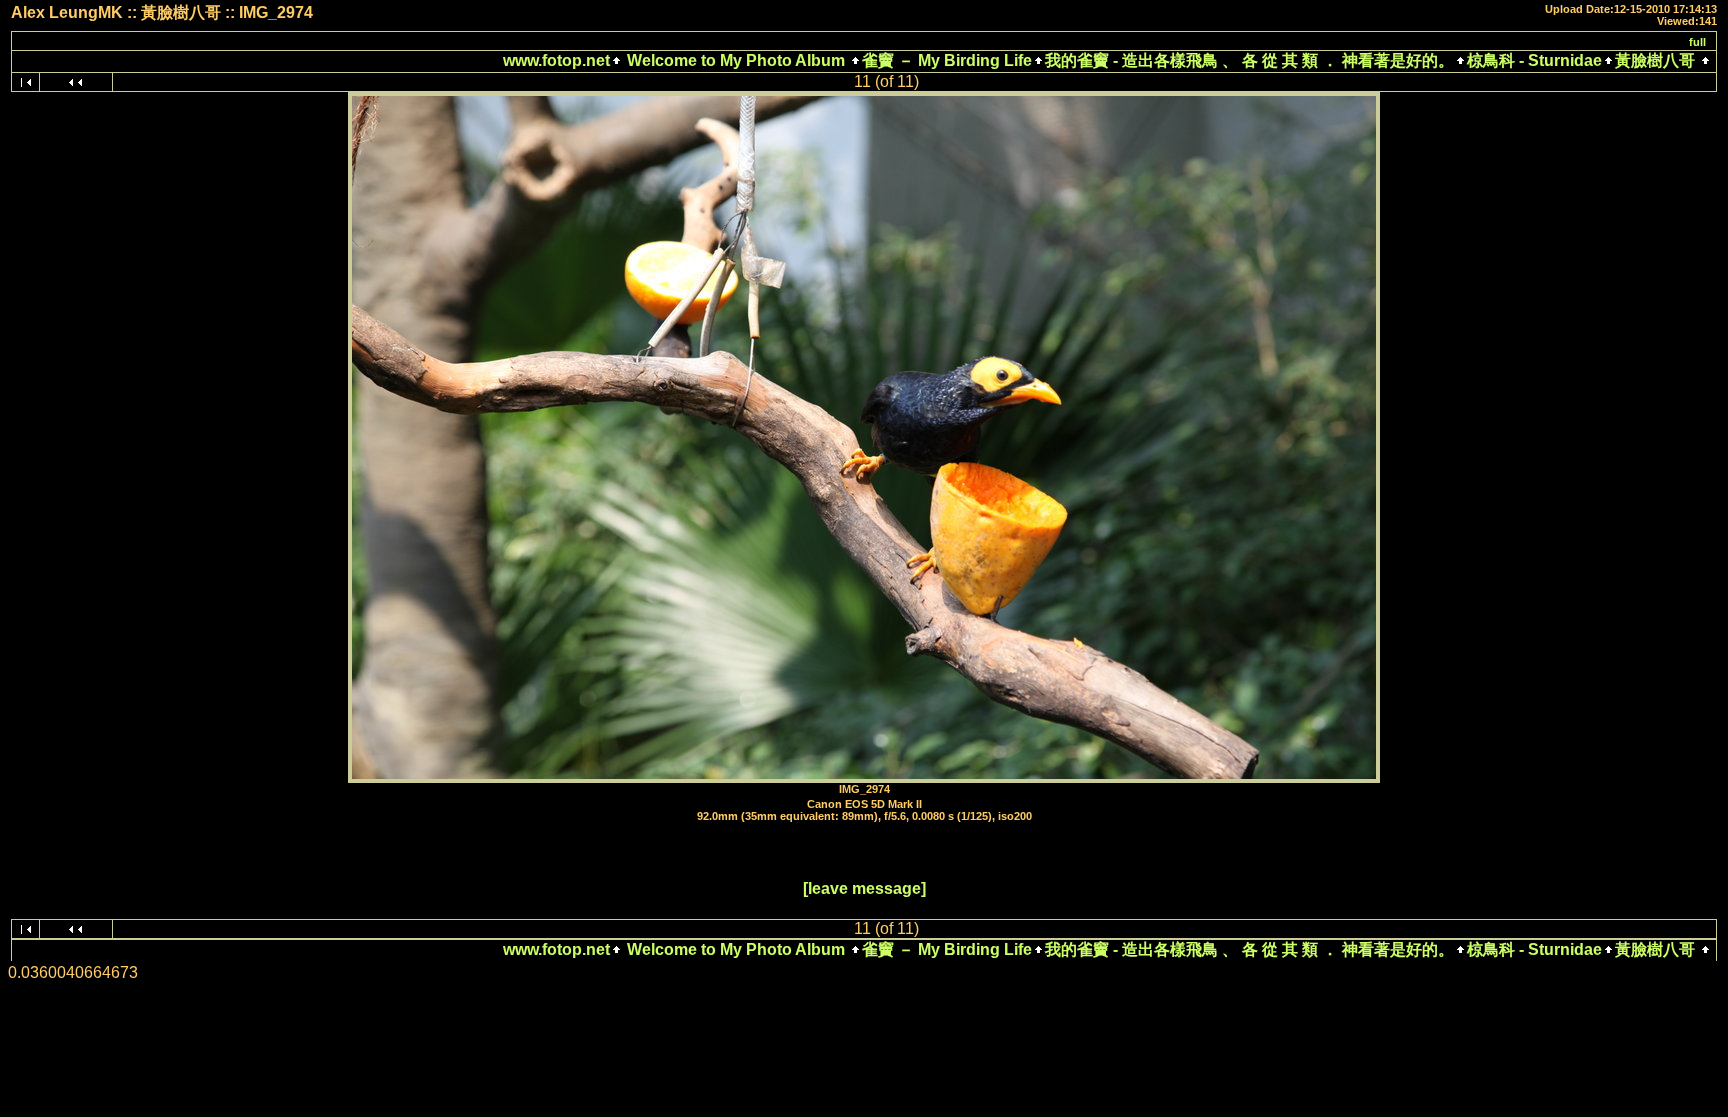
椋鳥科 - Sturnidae (1534, 60)
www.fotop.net (556, 60)
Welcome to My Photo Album (736, 60)
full (1697, 42)
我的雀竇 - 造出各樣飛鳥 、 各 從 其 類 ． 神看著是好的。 (1249, 60)
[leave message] (864, 888)
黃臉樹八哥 (1655, 60)
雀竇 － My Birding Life (947, 60)
